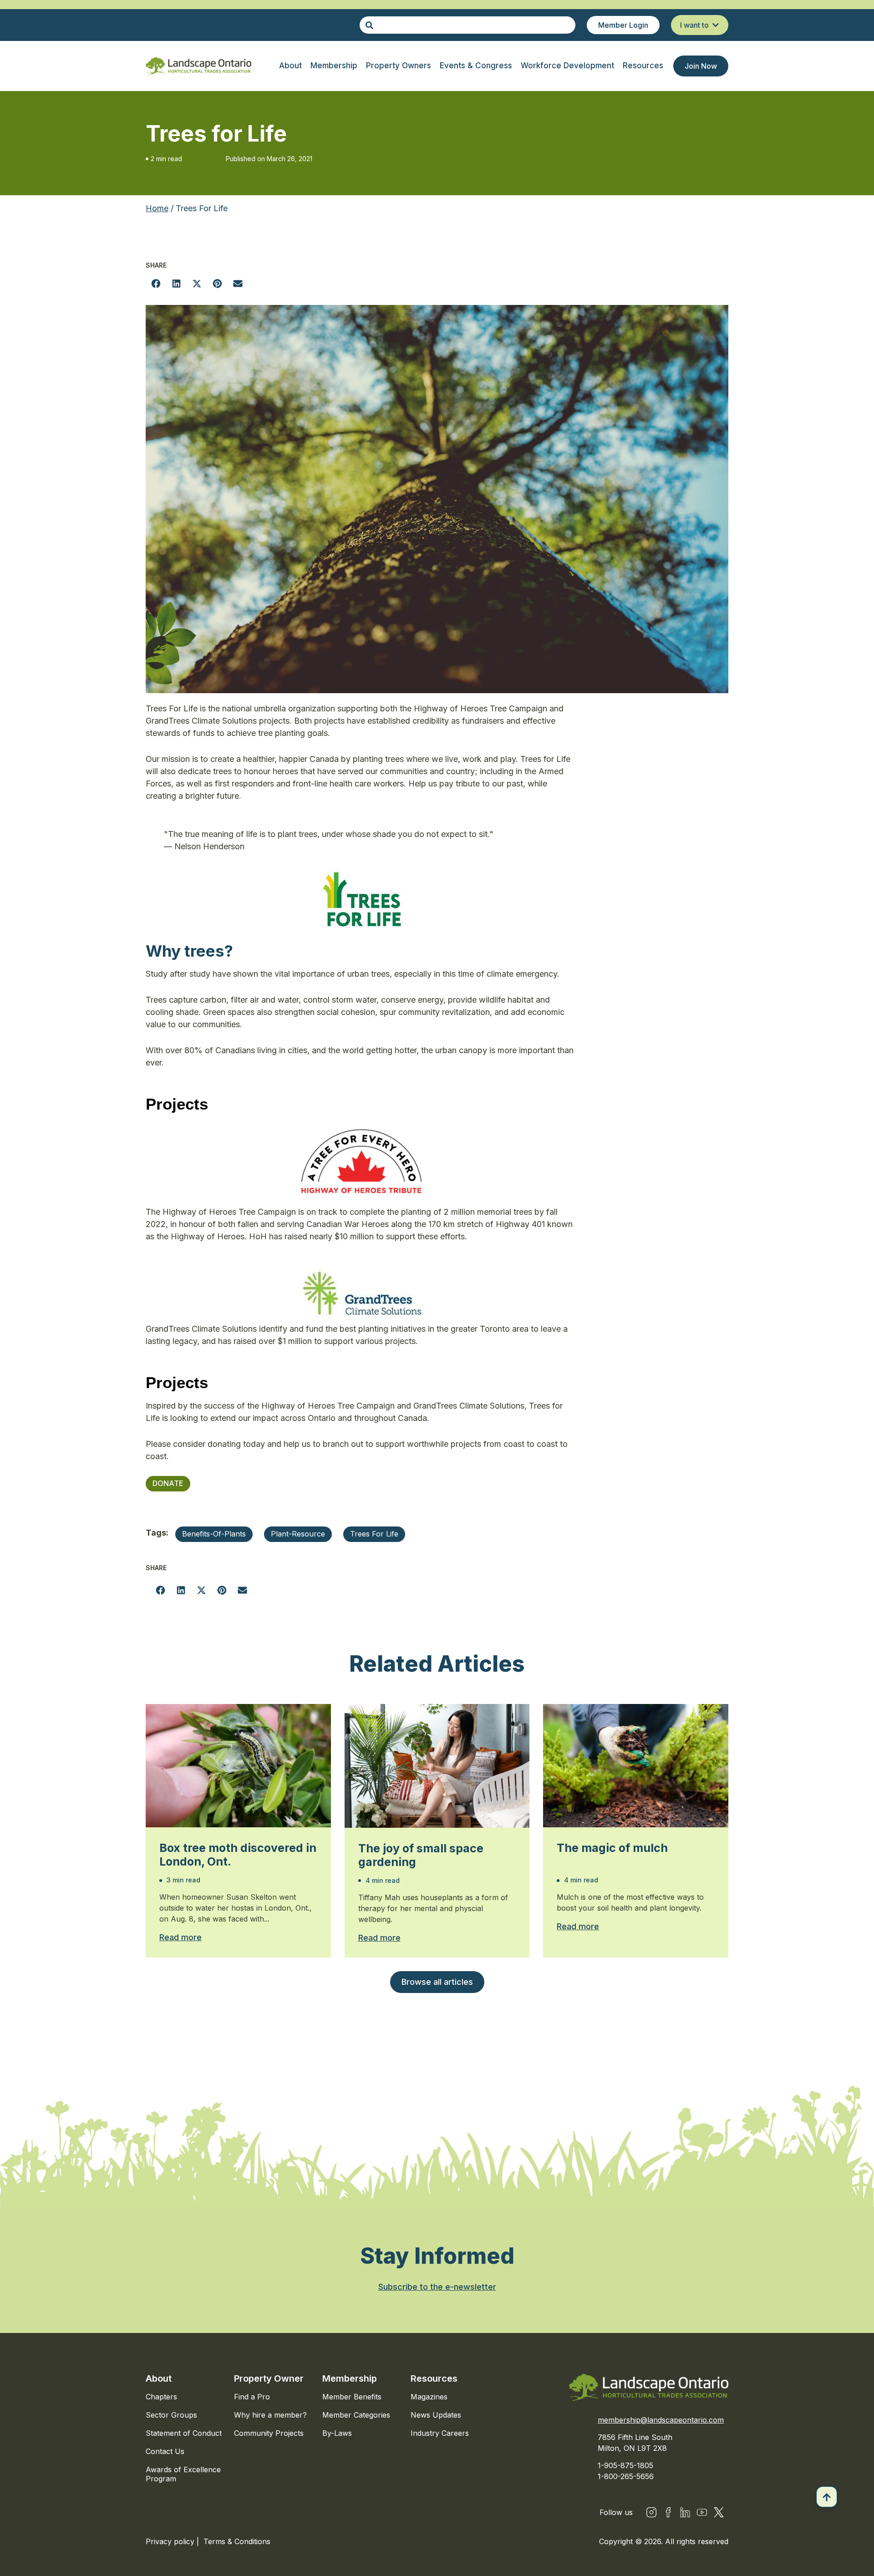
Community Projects (269, 2433)
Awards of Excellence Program (183, 2474)
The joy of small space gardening (421, 1855)
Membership (350, 2378)
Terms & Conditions (237, 2541)
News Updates (436, 2415)
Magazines (429, 2397)
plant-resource (298, 1534)
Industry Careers (440, 2433)
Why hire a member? (270, 2415)
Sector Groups (171, 2415)
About (159, 2378)
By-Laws (337, 2433)
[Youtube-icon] (702, 2512)
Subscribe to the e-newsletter (437, 2287)
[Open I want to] (716, 25)
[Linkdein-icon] (685, 2512)
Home (157, 208)
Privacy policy (171, 2541)
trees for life (374, 1534)
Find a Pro (252, 2397)
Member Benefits (352, 2397)
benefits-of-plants (214, 1534)
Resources (434, 2378)
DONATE (168, 1483)
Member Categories (356, 2415)
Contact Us (165, 2451)
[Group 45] (719, 2512)
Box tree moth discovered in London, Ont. (238, 1855)
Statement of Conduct (184, 2433)
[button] (156, 283)
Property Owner (269, 2378)
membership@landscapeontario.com (661, 2420)
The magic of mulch (612, 1848)
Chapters (161, 2397)
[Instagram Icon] (651, 2512)
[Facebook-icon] (668, 2512)
